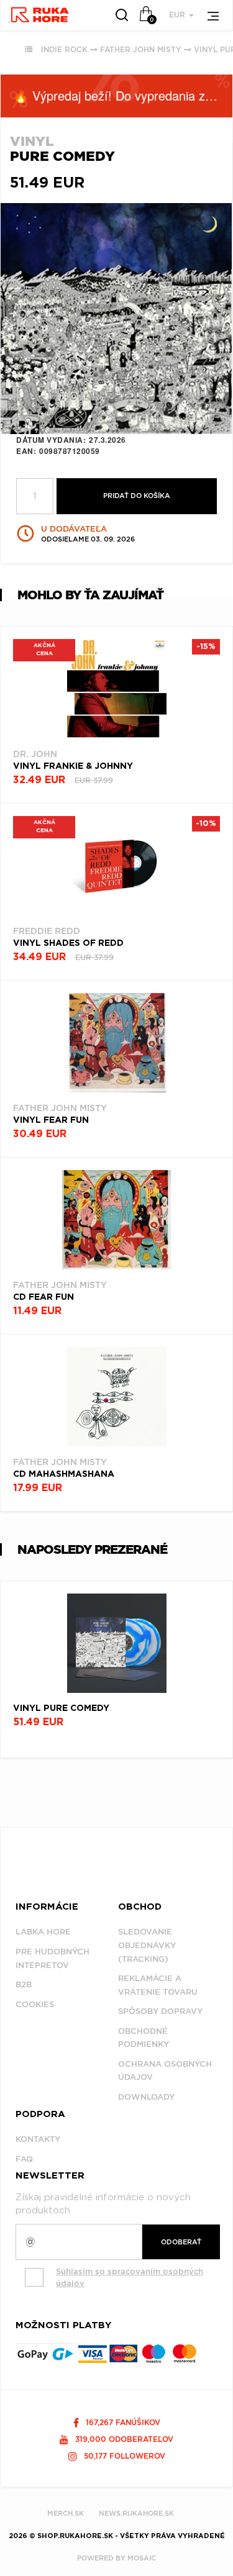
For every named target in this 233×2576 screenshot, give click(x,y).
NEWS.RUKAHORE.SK (136, 2513)
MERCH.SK (66, 2513)
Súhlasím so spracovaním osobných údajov (130, 2277)
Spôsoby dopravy (160, 2011)
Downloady (146, 2097)
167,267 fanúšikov (122, 2422)
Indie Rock (64, 49)
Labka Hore (43, 1932)
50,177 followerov (123, 2456)
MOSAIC (142, 2558)
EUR (178, 15)
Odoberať (181, 2242)
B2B (24, 1984)
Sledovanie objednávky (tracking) (147, 1945)
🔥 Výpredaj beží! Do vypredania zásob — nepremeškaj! (123, 95)
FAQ (24, 2159)
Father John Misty (141, 49)
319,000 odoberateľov (123, 2439)
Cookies (35, 2004)
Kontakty (38, 2139)
